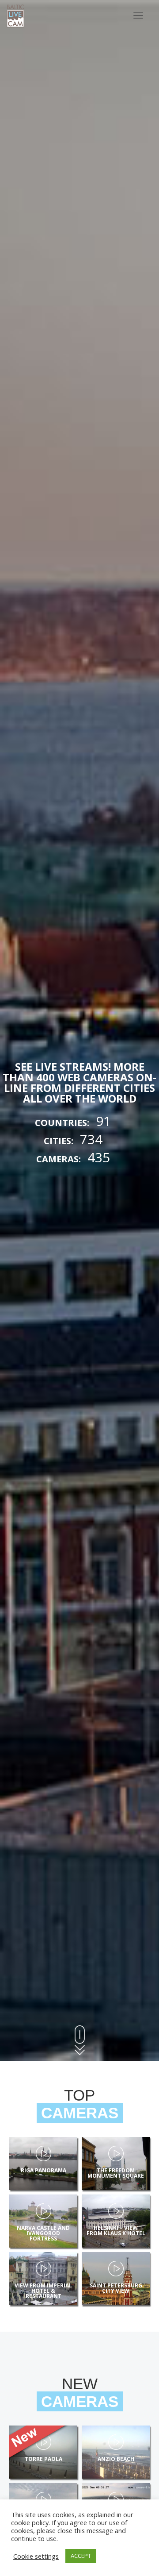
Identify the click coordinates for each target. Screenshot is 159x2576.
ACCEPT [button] (81, 2556)
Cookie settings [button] (36, 2556)
